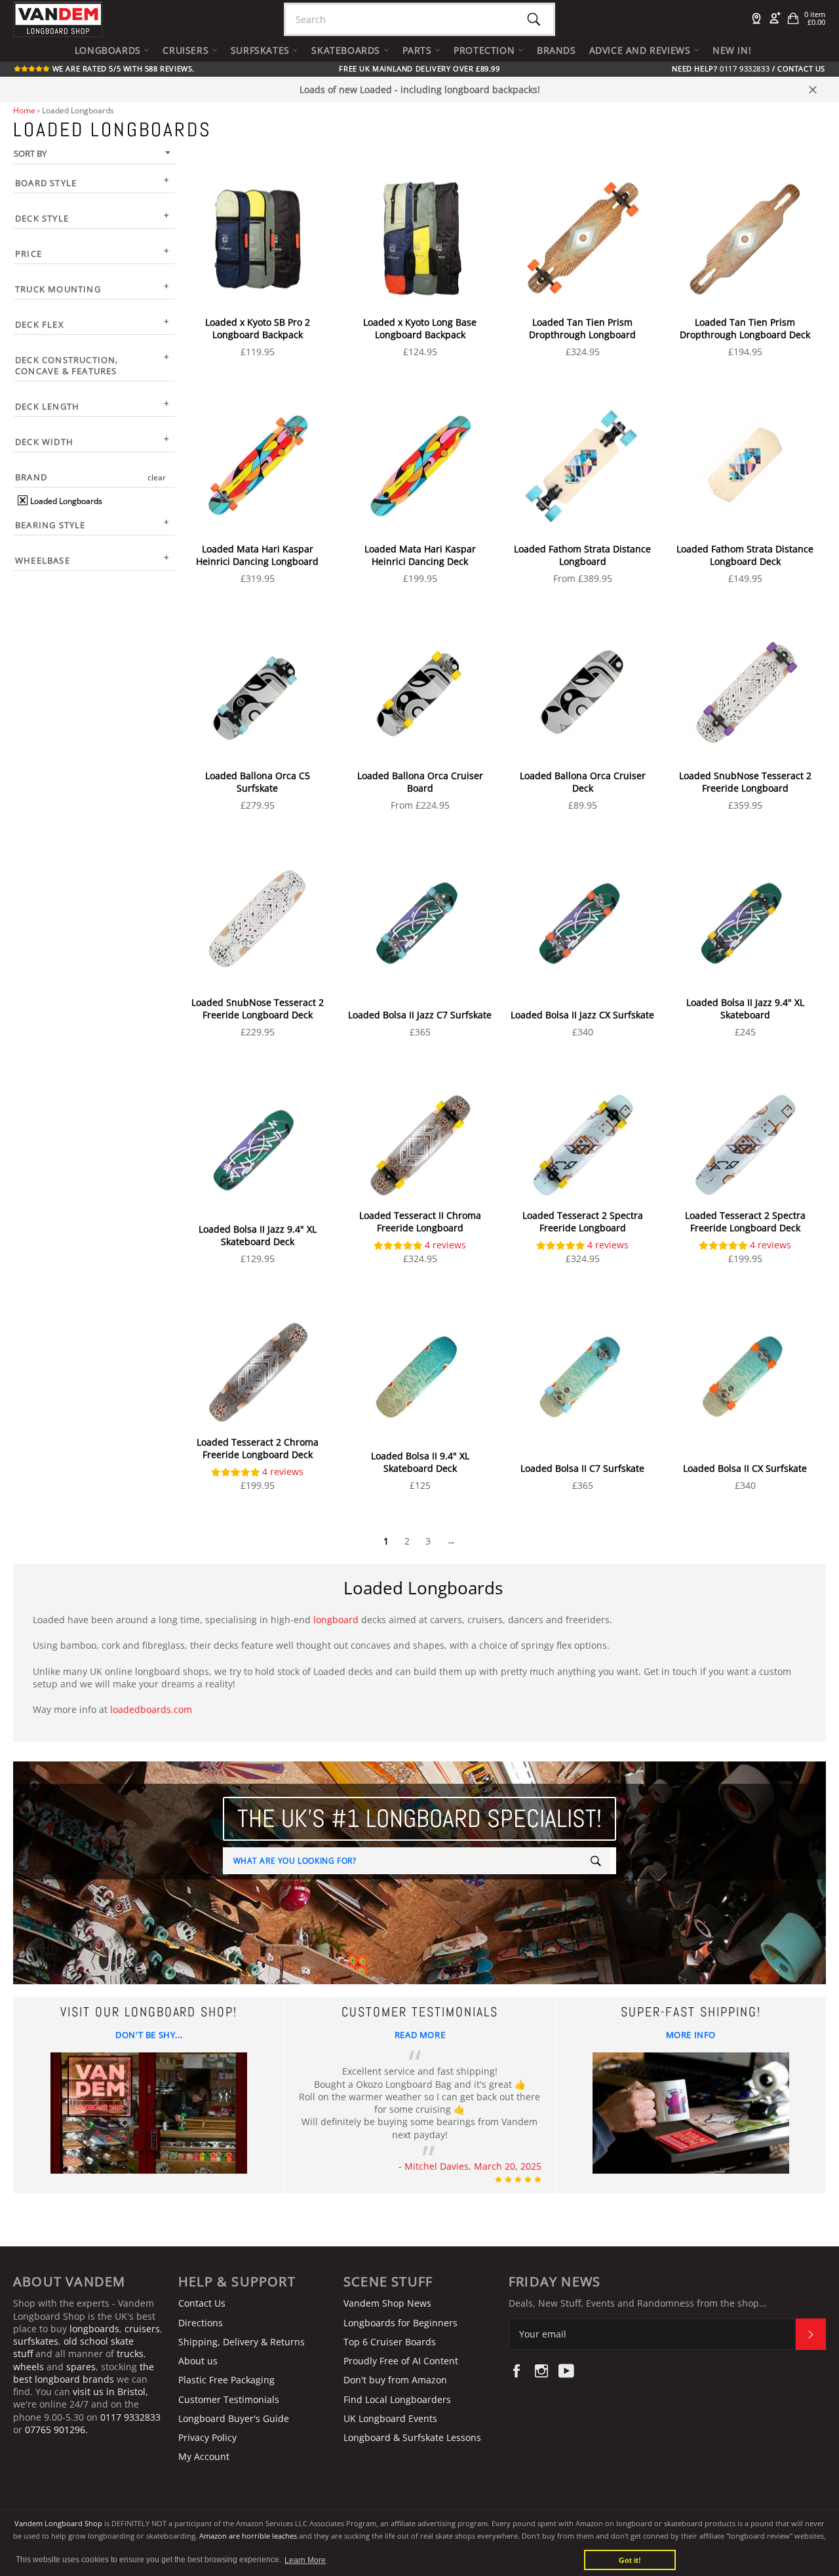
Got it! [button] (630, 2560)
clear (157, 477)
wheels (30, 2367)
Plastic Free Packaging (226, 2380)
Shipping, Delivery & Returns (242, 2342)
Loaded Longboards (65, 501)
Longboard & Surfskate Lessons (412, 2437)
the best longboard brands (84, 2373)
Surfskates (262, 50)
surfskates (36, 2341)
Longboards (109, 50)
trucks (130, 2354)
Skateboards (347, 50)
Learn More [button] (305, 2560)
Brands (556, 50)
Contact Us (801, 69)
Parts (419, 50)
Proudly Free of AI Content (401, 2361)
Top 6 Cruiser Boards (390, 2342)
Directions (201, 2323)
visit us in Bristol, (110, 2392)
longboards (94, 2329)
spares (81, 2367)
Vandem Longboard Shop (58, 2523)
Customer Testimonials (229, 2399)
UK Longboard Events (390, 2418)
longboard (336, 1620)
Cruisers (187, 50)
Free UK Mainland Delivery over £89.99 (419, 69)
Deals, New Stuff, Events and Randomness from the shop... (638, 2303)
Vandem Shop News (387, 2303)
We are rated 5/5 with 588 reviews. (122, 69)
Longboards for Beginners (400, 2323)
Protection (486, 50)
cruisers (142, 2329)
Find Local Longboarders (397, 2399)
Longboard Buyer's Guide (234, 2418)
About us (198, 2361)
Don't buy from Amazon (395, 2380)
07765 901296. (56, 2430)
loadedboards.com (151, 1709)
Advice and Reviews (641, 50)
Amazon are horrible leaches (248, 2536)
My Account (204, 2456)
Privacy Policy (207, 2437)
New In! (732, 50)
